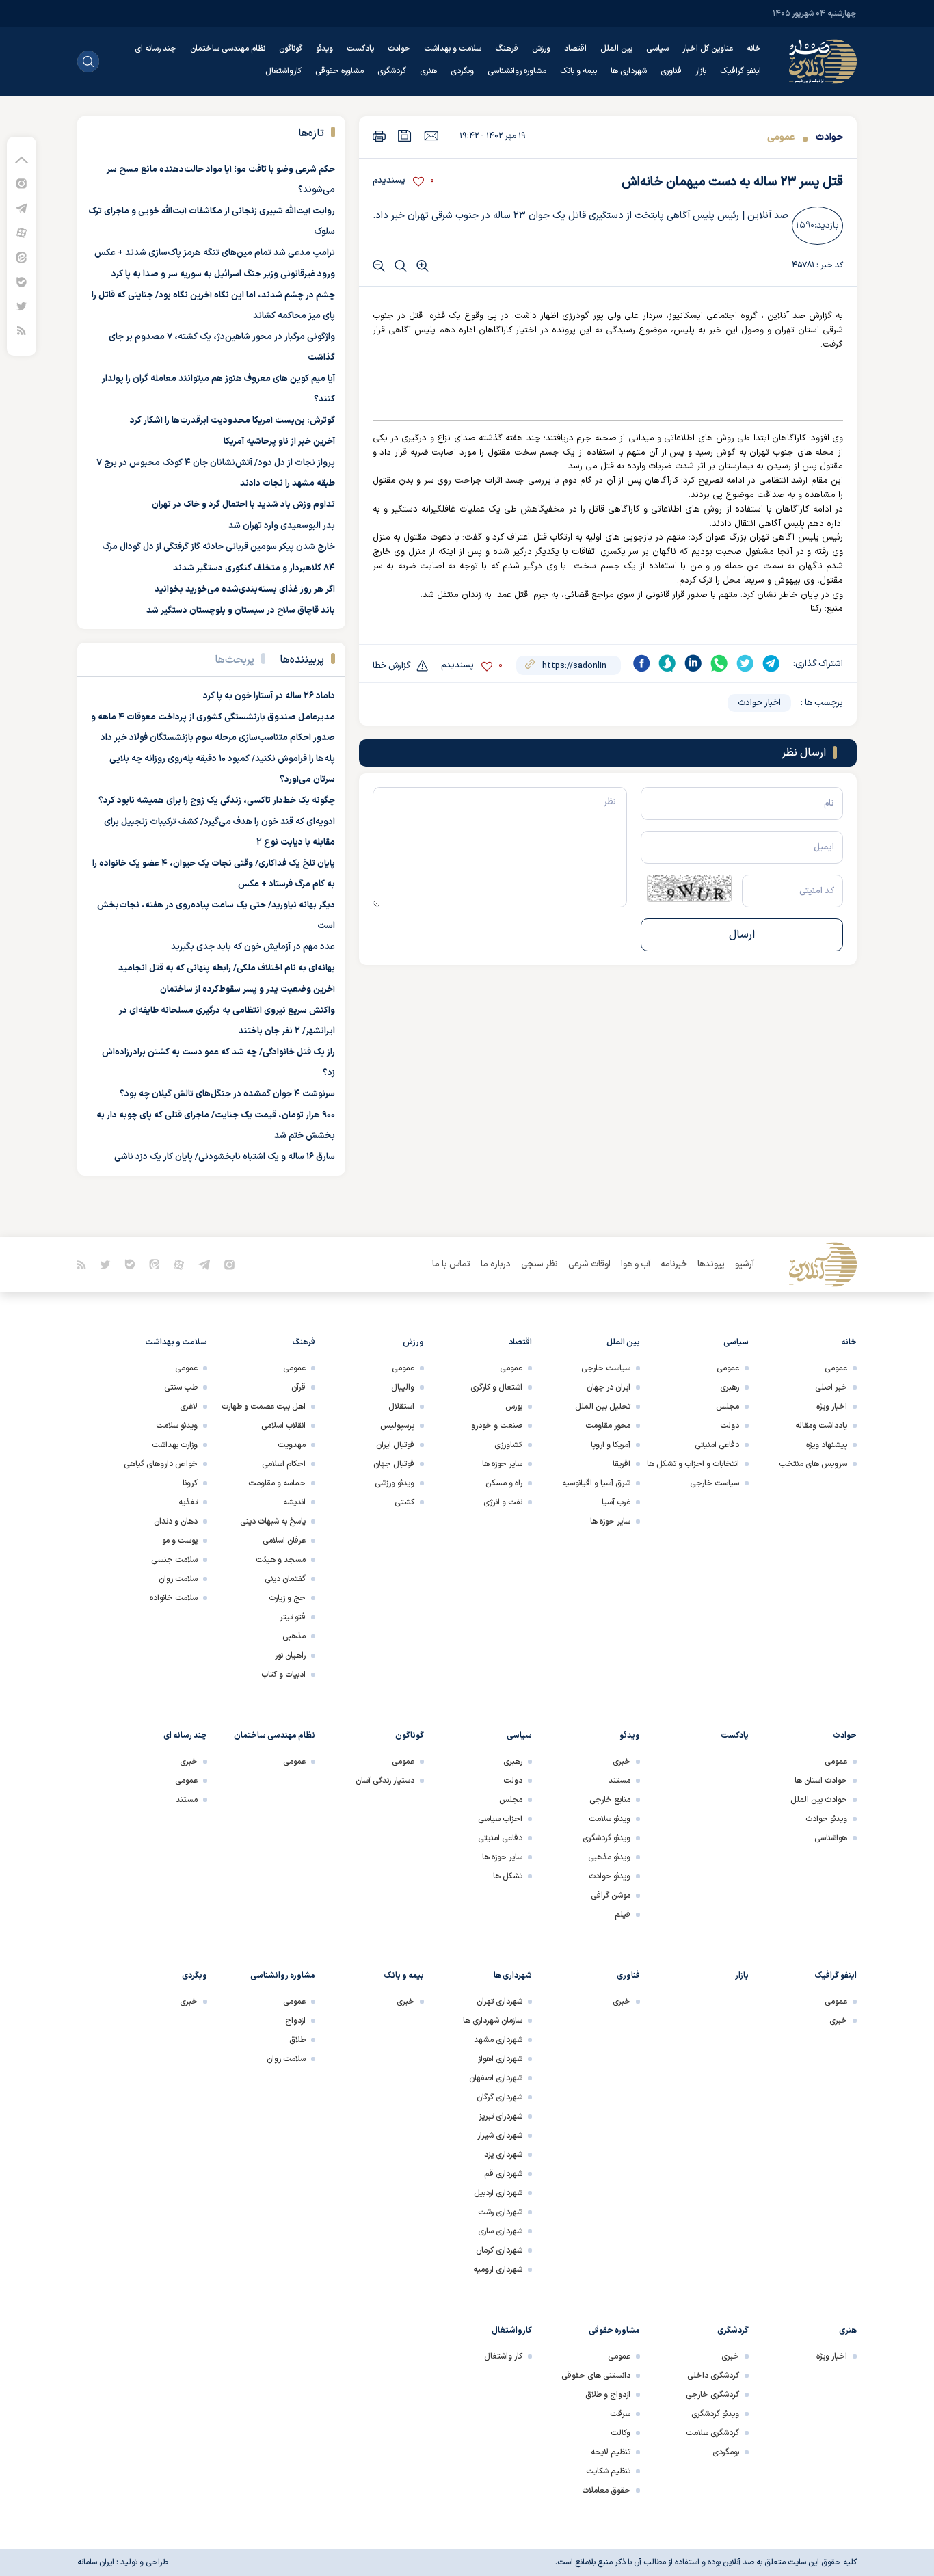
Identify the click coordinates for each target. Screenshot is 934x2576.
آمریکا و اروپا (611, 1445)
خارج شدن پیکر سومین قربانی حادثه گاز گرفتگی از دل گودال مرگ (218, 547)
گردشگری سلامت (712, 2433)
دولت (730, 1426)
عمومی (781, 137)
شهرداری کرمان (499, 2250)
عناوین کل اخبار (708, 49)
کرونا (190, 1483)
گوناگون (291, 49)
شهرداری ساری (500, 2231)
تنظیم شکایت (608, 2471)
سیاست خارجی (715, 1483)
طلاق (297, 2040)
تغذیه (188, 1502)
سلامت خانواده (174, 1598)
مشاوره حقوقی (339, 71)
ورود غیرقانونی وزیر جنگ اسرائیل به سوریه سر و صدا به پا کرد (223, 274)
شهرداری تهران (499, 2002)
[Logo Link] (823, 62)
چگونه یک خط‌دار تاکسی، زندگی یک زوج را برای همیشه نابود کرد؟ (217, 801)
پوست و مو (180, 1541)
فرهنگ (507, 49)
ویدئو (324, 49)
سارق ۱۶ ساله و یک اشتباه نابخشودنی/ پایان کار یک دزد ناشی (225, 1157)
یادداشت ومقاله (821, 1426)
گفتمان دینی (285, 1579)
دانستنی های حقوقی (596, 2376)
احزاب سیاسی (500, 1819)
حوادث (399, 49)
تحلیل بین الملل (603, 1407)
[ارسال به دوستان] (431, 135)
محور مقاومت (608, 1426)
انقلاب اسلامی (283, 1426)
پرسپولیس (397, 1426)
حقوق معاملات (606, 2491)
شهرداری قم (503, 2174)
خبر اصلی (831, 1387)
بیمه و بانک (578, 71)
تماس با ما (451, 1264)
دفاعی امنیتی (717, 1445)
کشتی (404, 1502)
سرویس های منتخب (813, 1464)
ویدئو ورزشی (395, 1483)
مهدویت (292, 1445)
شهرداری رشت (500, 2212)
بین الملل (616, 49)
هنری (428, 71)
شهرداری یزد (503, 2155)
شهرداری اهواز (500, 2059)
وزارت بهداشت (175, 1445)
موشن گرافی (611, 1896)
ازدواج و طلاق (608, 2395)
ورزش (541, 49)
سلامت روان (178, 1579)
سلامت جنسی (174, 1560)
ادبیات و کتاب (283, 1675)
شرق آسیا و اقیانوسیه (596, 1483)
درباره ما (496, 1264)
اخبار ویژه (832, 1407)
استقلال (401, 1407)
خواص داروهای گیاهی (161, 1464)
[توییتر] (22, 306)
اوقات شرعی (589, 1264)
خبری (622, 1762)
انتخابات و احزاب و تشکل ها (693, 1464)
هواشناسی (831, 1838)
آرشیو (745, 1264)
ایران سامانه (96, 2562)
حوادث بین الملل (819, 1800)
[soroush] (667, 663)
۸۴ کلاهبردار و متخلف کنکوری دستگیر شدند (254, 568)
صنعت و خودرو (497, 1426)
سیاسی (657, 49)
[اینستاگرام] (22, 183)
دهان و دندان (176, 1522)
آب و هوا (636, 1264)
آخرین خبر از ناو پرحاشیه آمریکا (279, 442)
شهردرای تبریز (501, 2116)
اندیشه (294, 1502)
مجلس (728, 1407)
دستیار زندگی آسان (385, 1781)
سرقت (620, 2414)
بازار (701, 71)
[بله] (22, 281)
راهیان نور (290, 1656)
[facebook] (641, 663)
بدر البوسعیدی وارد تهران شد (282, 526)
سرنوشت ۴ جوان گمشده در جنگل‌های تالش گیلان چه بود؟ (227, 1094)
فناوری (671, 71)
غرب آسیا (616, 1502)
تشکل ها (508, 1876)
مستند (619, 1781)
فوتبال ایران (395, 1445)
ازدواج (295, 2021)
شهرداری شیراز (500, 2136)
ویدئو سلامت (177, 1426)
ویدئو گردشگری (606, 1838)
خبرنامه (674, 1264)
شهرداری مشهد (498, 2040)
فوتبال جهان (394, 1464)
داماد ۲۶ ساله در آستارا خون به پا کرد (269, 696)
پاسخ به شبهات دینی (273, 1522)
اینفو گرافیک (740, 71)
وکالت (621, 2433)
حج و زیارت (287, 1598)
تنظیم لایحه (611, 2452)
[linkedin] (693, 663)
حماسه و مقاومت (277, 1483)
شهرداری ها (629, 71)
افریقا (622, 1464)
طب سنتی (181, 1387)
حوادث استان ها (821, 1781)
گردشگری (392, 71)
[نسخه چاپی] (379, 136)
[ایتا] (22, 257)
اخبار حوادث (759, 703)
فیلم (623, 1915)
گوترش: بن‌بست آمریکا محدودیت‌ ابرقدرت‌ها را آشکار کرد (232, 421)
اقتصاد (575, 49)
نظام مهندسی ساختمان (228, 49)
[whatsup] (719, 663)
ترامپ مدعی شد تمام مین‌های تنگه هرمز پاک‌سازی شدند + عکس (215, 253)
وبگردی (462, 71)
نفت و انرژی (503, 1502)
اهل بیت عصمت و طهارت (264, 1407)
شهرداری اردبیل (498, 2193)
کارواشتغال (283, 71)
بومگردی (726, 2452)
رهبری (730, 1387)
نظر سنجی (539, 1264)
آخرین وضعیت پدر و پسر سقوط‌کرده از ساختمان (248, 990)
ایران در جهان (609, 1387)
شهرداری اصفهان (496, 2078)
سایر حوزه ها (610, 1522)
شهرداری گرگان (499, 2097)
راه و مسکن (504, 1483)
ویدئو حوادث (826, 1819)
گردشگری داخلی (713, 2376)
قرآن (298, 1387)
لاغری (189, 1407)
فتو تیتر (293, 1617)
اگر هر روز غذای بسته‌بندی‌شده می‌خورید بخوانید (245, 589)
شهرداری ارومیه (498, 2270)
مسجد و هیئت (281, 1560)
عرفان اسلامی (284, 1541)
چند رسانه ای (156, 49)
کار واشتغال (503, 2356)
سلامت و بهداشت (453, 49)
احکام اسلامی (284, 1464)
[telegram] (771, 663)
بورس (514, 1407)
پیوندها (711, 1264)
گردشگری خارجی (712, 2395)
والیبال (403, 1387)
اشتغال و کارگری (496, 1387)
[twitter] (745, 663)
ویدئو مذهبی (609, 1857)
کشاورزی (508, 1445)
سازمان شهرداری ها (493, 2021)
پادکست (360, 49)
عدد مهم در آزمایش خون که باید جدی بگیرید (253, 947)
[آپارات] (22, 232)
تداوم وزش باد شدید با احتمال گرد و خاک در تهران (243, 505)
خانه (754, 49)
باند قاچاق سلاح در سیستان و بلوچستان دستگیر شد (241, 611)
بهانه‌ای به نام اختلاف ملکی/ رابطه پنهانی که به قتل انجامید (227, 968)
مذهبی (294, 1636)
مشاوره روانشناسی (517, 71)
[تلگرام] (22, 208)
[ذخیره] (405, 136)
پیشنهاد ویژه (827, 1445)
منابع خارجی (610, 1800)
